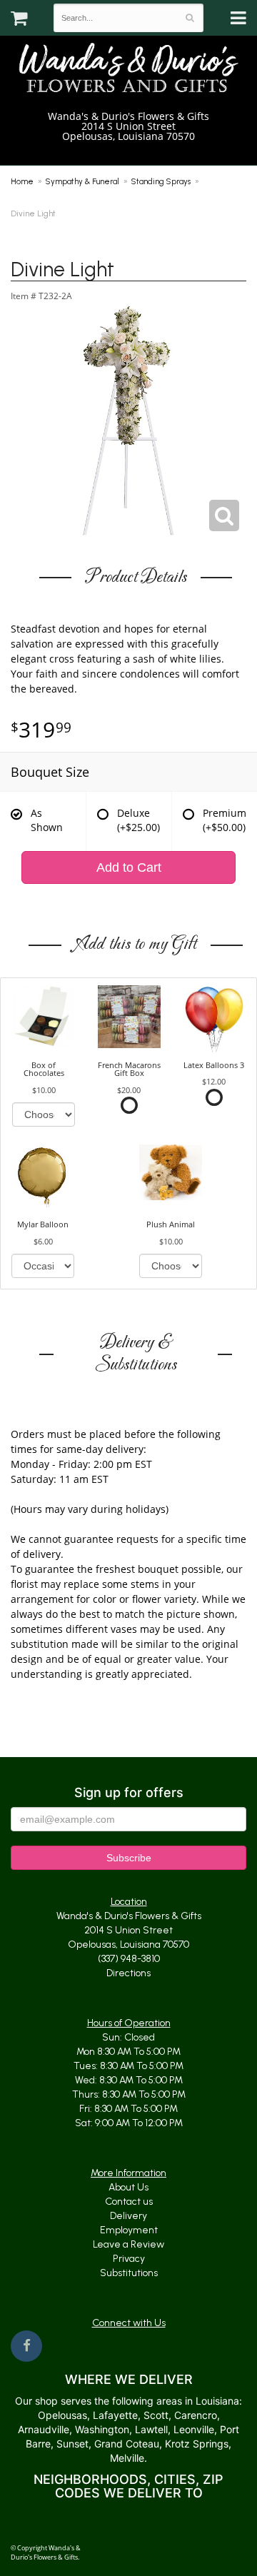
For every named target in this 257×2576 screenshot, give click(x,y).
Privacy (129, 2259)
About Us (128, 2187)
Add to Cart (129, 867)
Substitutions (129, 2273)
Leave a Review (128, 2244)
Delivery (128, 2216)
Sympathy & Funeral (82, 181)
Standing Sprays (161, 181)
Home (22, 181)
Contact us (129, 2202)
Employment (129, 2230)
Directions (128, 1973)
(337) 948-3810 (134, 151)
